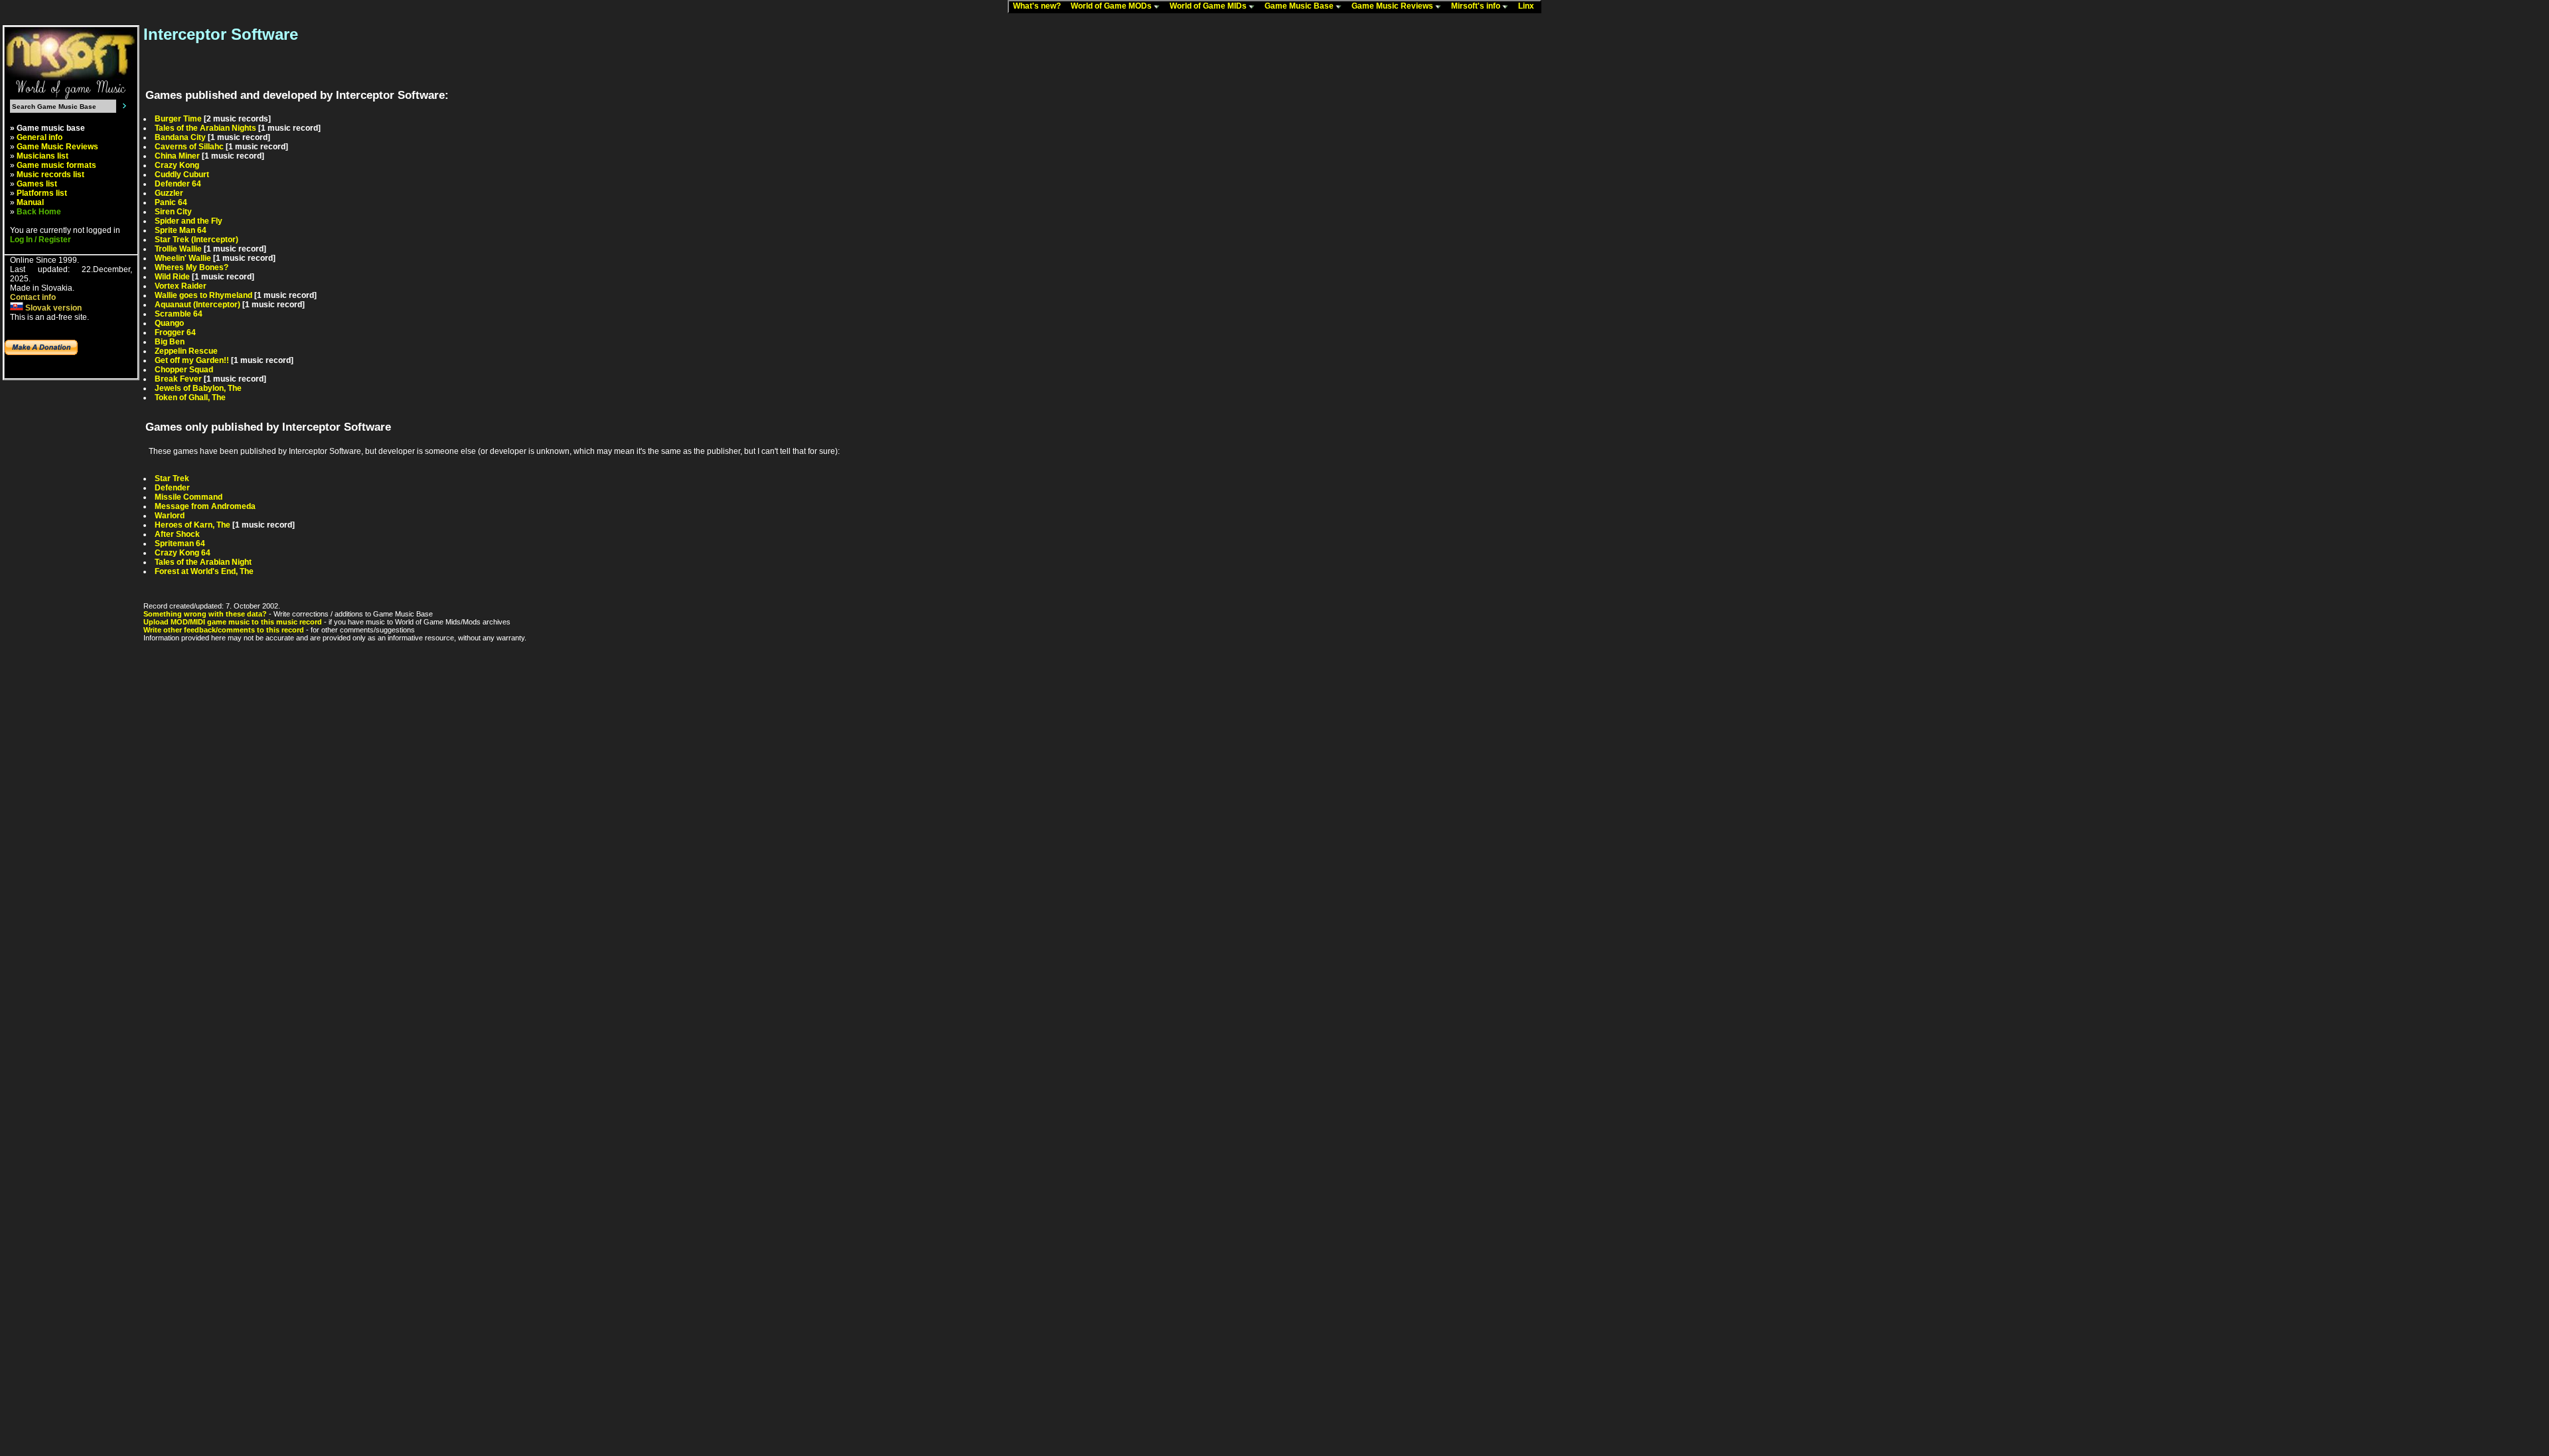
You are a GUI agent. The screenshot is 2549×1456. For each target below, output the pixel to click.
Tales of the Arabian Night (203, 562)
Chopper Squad (184, 370)
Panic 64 (171, 202)
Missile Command (189, 497)
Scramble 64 (179, 314)
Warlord (170, 516)
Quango (169, 323)
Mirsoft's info (1477, 6)
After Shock (177, 534)
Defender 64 (178, 184)
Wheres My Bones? (192, 267)
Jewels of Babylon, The (198, 388)
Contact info (33, 297)
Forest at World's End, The (204, 571)
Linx (1529, 6)
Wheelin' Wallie (183, 258)
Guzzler (169, 193)
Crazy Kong (177, 165)
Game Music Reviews (1393, 6)
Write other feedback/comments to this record (224, 630)
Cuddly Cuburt (182, 175)
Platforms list (42, 193)
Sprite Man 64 (181, 230)
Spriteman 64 (180, 544)
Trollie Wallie (178, 249)
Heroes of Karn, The (193, 525)
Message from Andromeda (205, 506)
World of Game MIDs (1209, 6)
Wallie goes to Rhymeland (203, 295)
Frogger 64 (175, 332)
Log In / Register (40, 240)
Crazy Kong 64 (183, 553)
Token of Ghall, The (190, 398)
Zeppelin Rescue (186, 351)
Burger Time (178, 119)
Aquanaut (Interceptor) (197, 305)
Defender (172, 488)
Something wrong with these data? (205, 614)
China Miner (177, 156)
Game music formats (56, 165)
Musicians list (42, 156)
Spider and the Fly (189, 221)
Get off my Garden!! (192, 360)
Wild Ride (172, 277)
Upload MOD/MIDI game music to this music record (233, 622)
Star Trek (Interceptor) (196, 240)
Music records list (50, 175)
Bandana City (180, 137)
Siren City (173, 212)
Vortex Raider (181, 286)
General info (39, 137)
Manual (30, 202)
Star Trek (172, 478)
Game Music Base (1300, 6)
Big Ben (170, 342)
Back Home (39, 212)
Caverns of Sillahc (189, 147)
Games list (37, 184)
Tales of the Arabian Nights (205, 128)
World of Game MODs (1112, 6)
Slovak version (52, 308)
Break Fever (178, 379)
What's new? (1040, 6)
